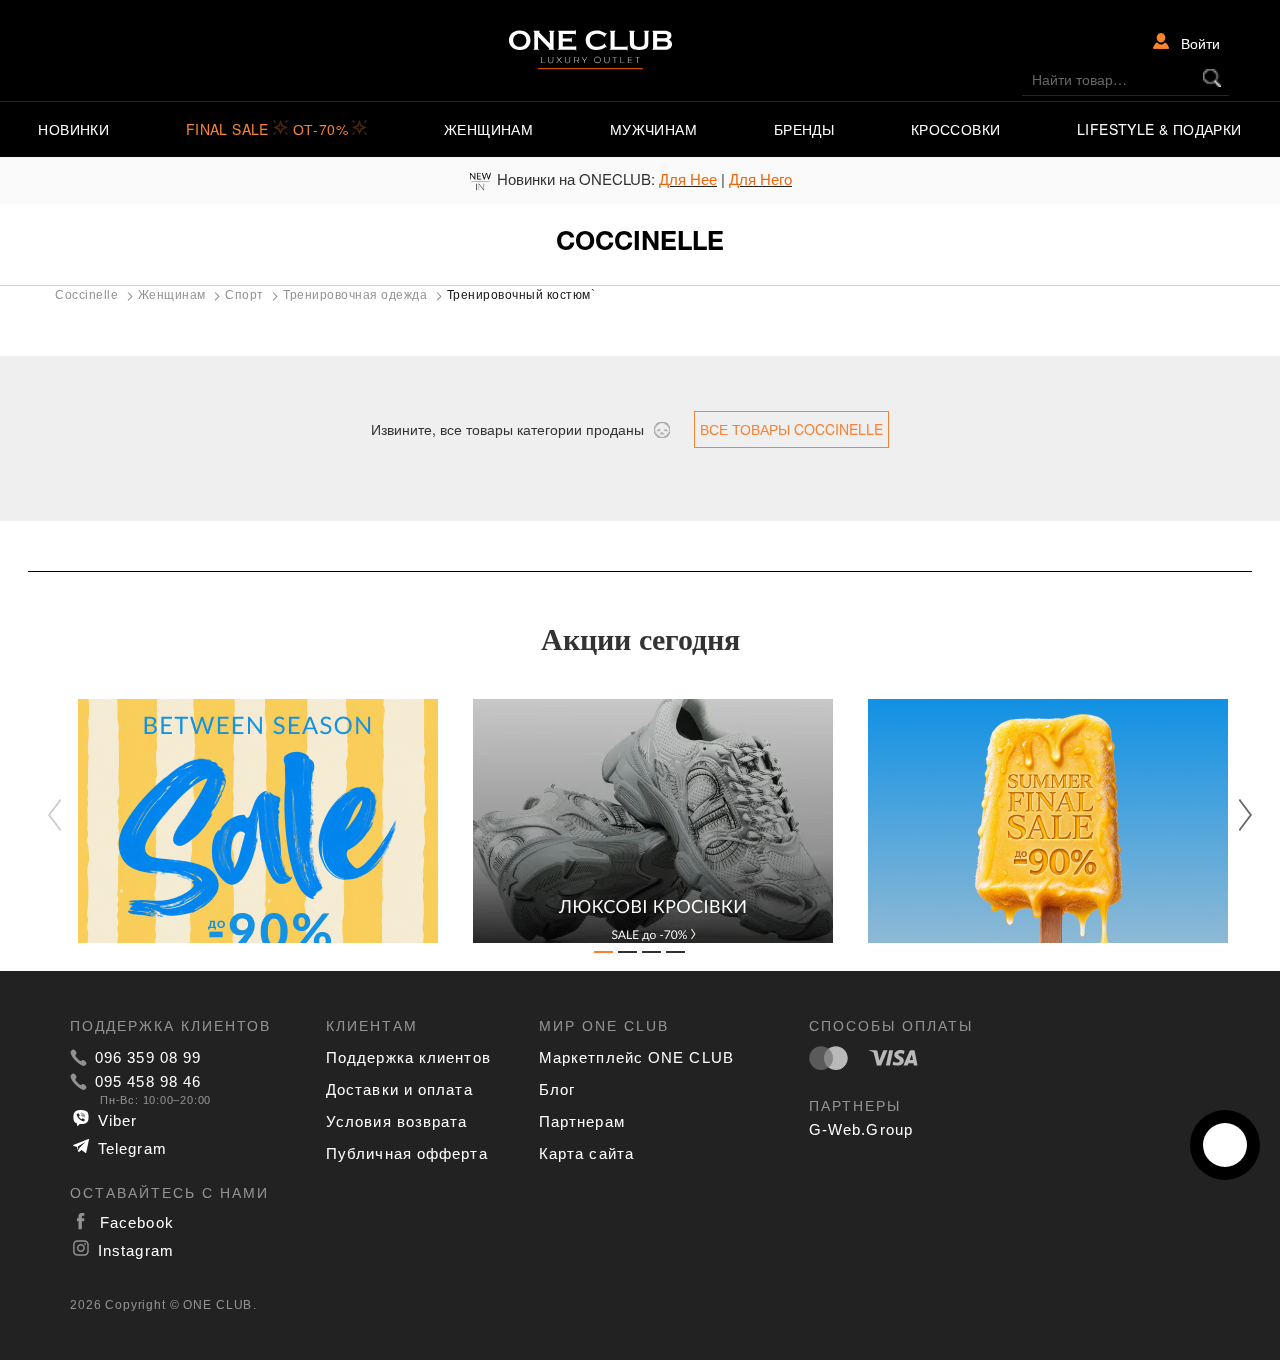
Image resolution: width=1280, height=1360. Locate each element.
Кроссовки (956, 129)
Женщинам (488, 129)
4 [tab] (676, 956)
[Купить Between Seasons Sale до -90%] (245, 821)
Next (1235, 814)
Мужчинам (653, 129)
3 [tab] (652, 956)
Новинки (73, 129)
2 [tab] (628, 956)
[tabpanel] (245, 821)
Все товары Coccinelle (791, 429)
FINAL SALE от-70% (269, 129)
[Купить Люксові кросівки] (640, 821)
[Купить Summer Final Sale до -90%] (1035, 821)
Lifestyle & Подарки (1159, 129)
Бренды (804, 129)
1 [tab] (604, 956)
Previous (65, 816)
